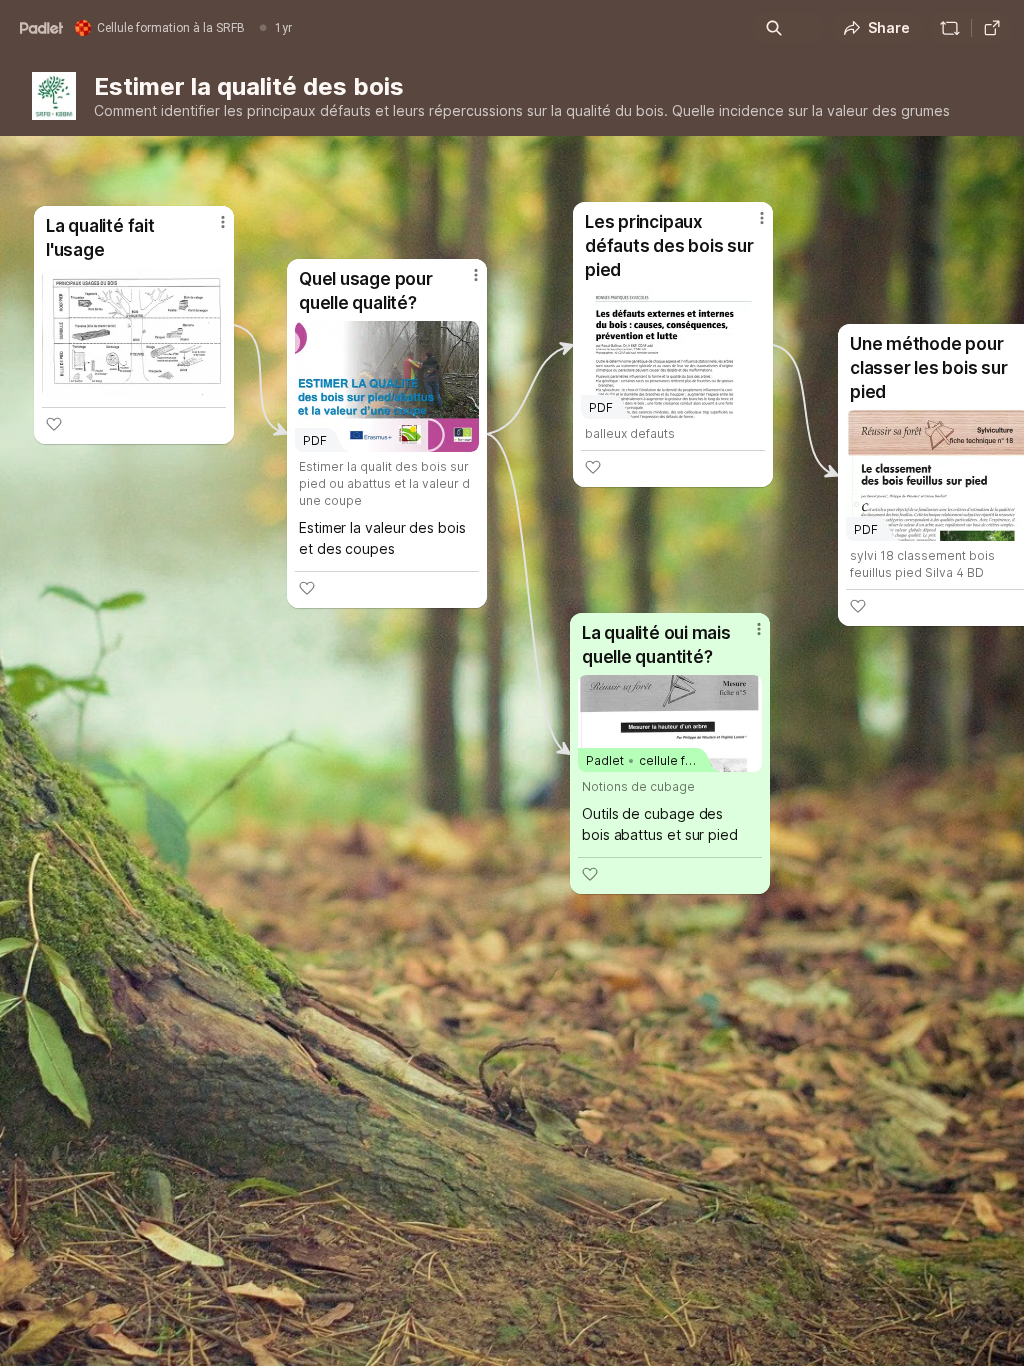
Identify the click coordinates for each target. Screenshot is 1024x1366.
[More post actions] (746, 637)
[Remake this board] (950, 28)
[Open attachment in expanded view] (134, 333)
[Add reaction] (590, 874)
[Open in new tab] (992, 28)
